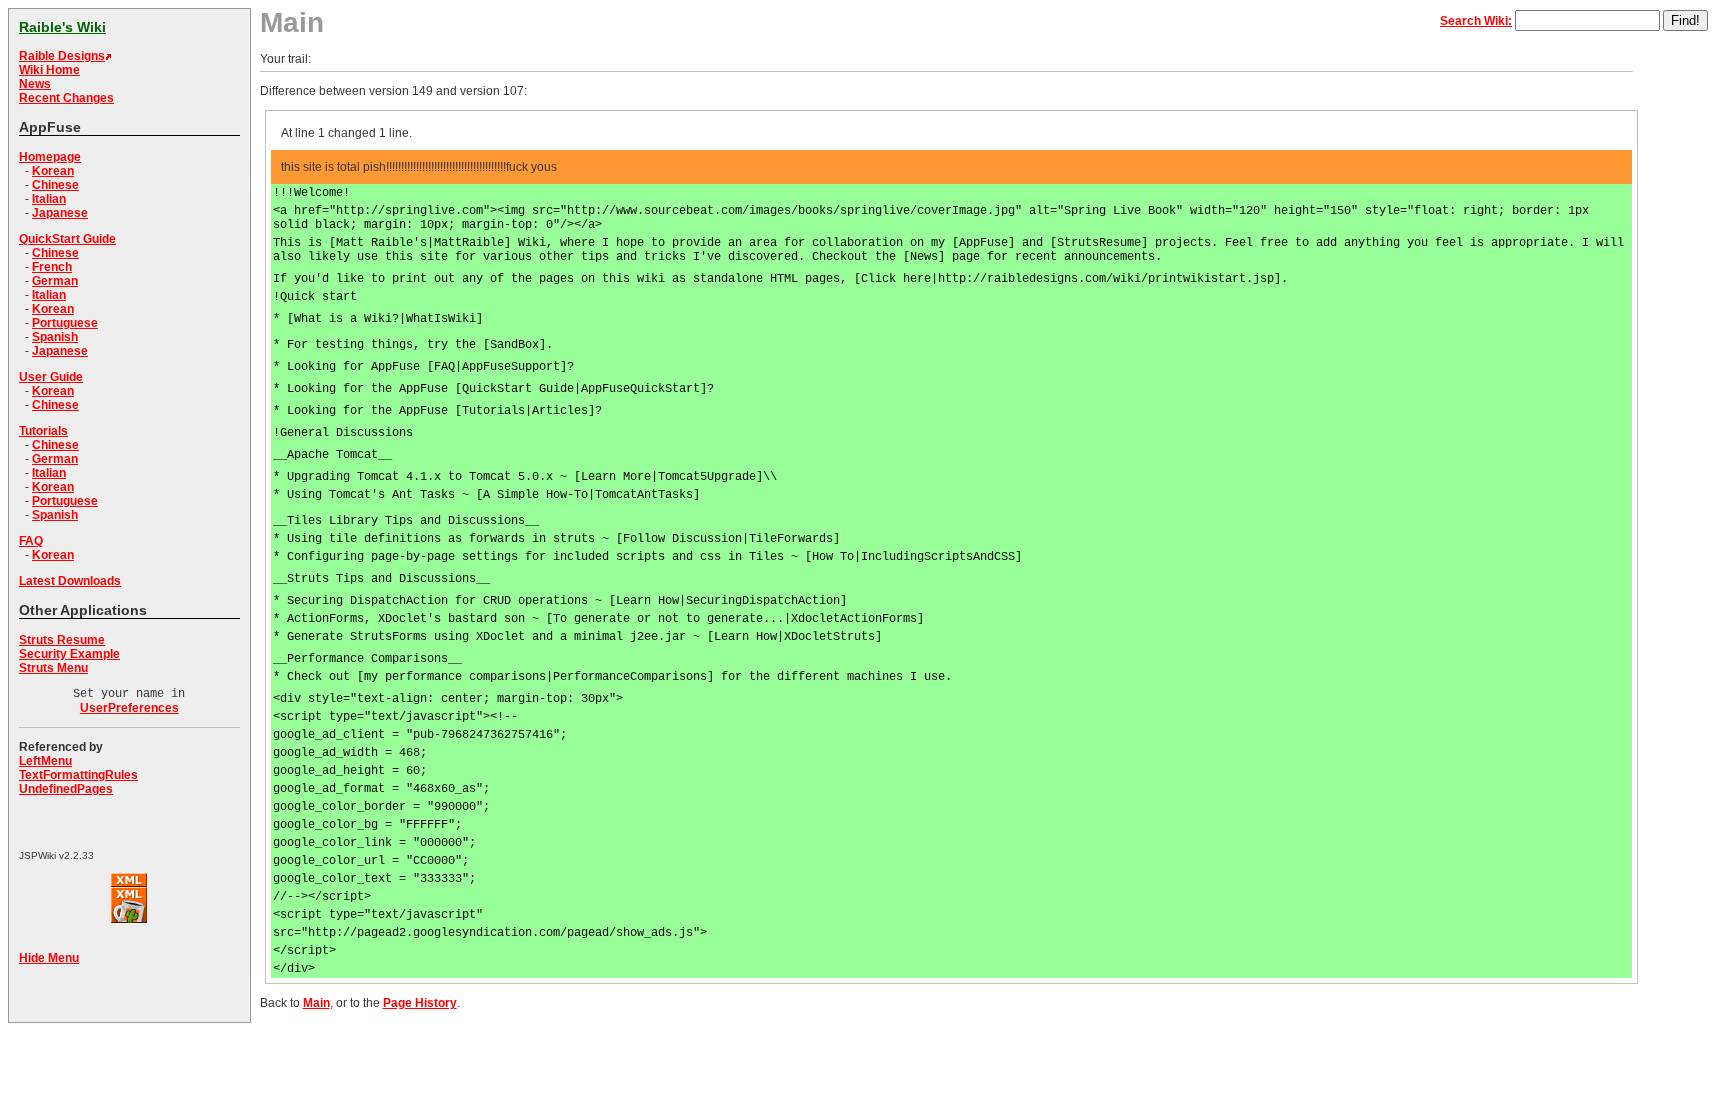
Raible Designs (62, 56)
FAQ (31, 541)
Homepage (50, 157)
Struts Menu (53, 668)
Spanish (55, 337)
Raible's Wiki (62, 27)
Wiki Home (49, 70)
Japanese (60, 213)
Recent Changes (66, 98)
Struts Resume (62, 640)
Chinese (55, 185)
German (55, 281)
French (52, 267)
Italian (49, 199)
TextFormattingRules (78, 775)
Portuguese (65, 323)
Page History (420, 1003)
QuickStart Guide (67, 239)
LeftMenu (45, 761)
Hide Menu (49, 958)
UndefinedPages (66, 789)
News (35, 84)
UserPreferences (129, 708)
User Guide (51, 377)
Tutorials (43, 431)
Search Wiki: (1476, 21)
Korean (53, 171)
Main (316, 1003)
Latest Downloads (70, 581)
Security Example (69, 654)
